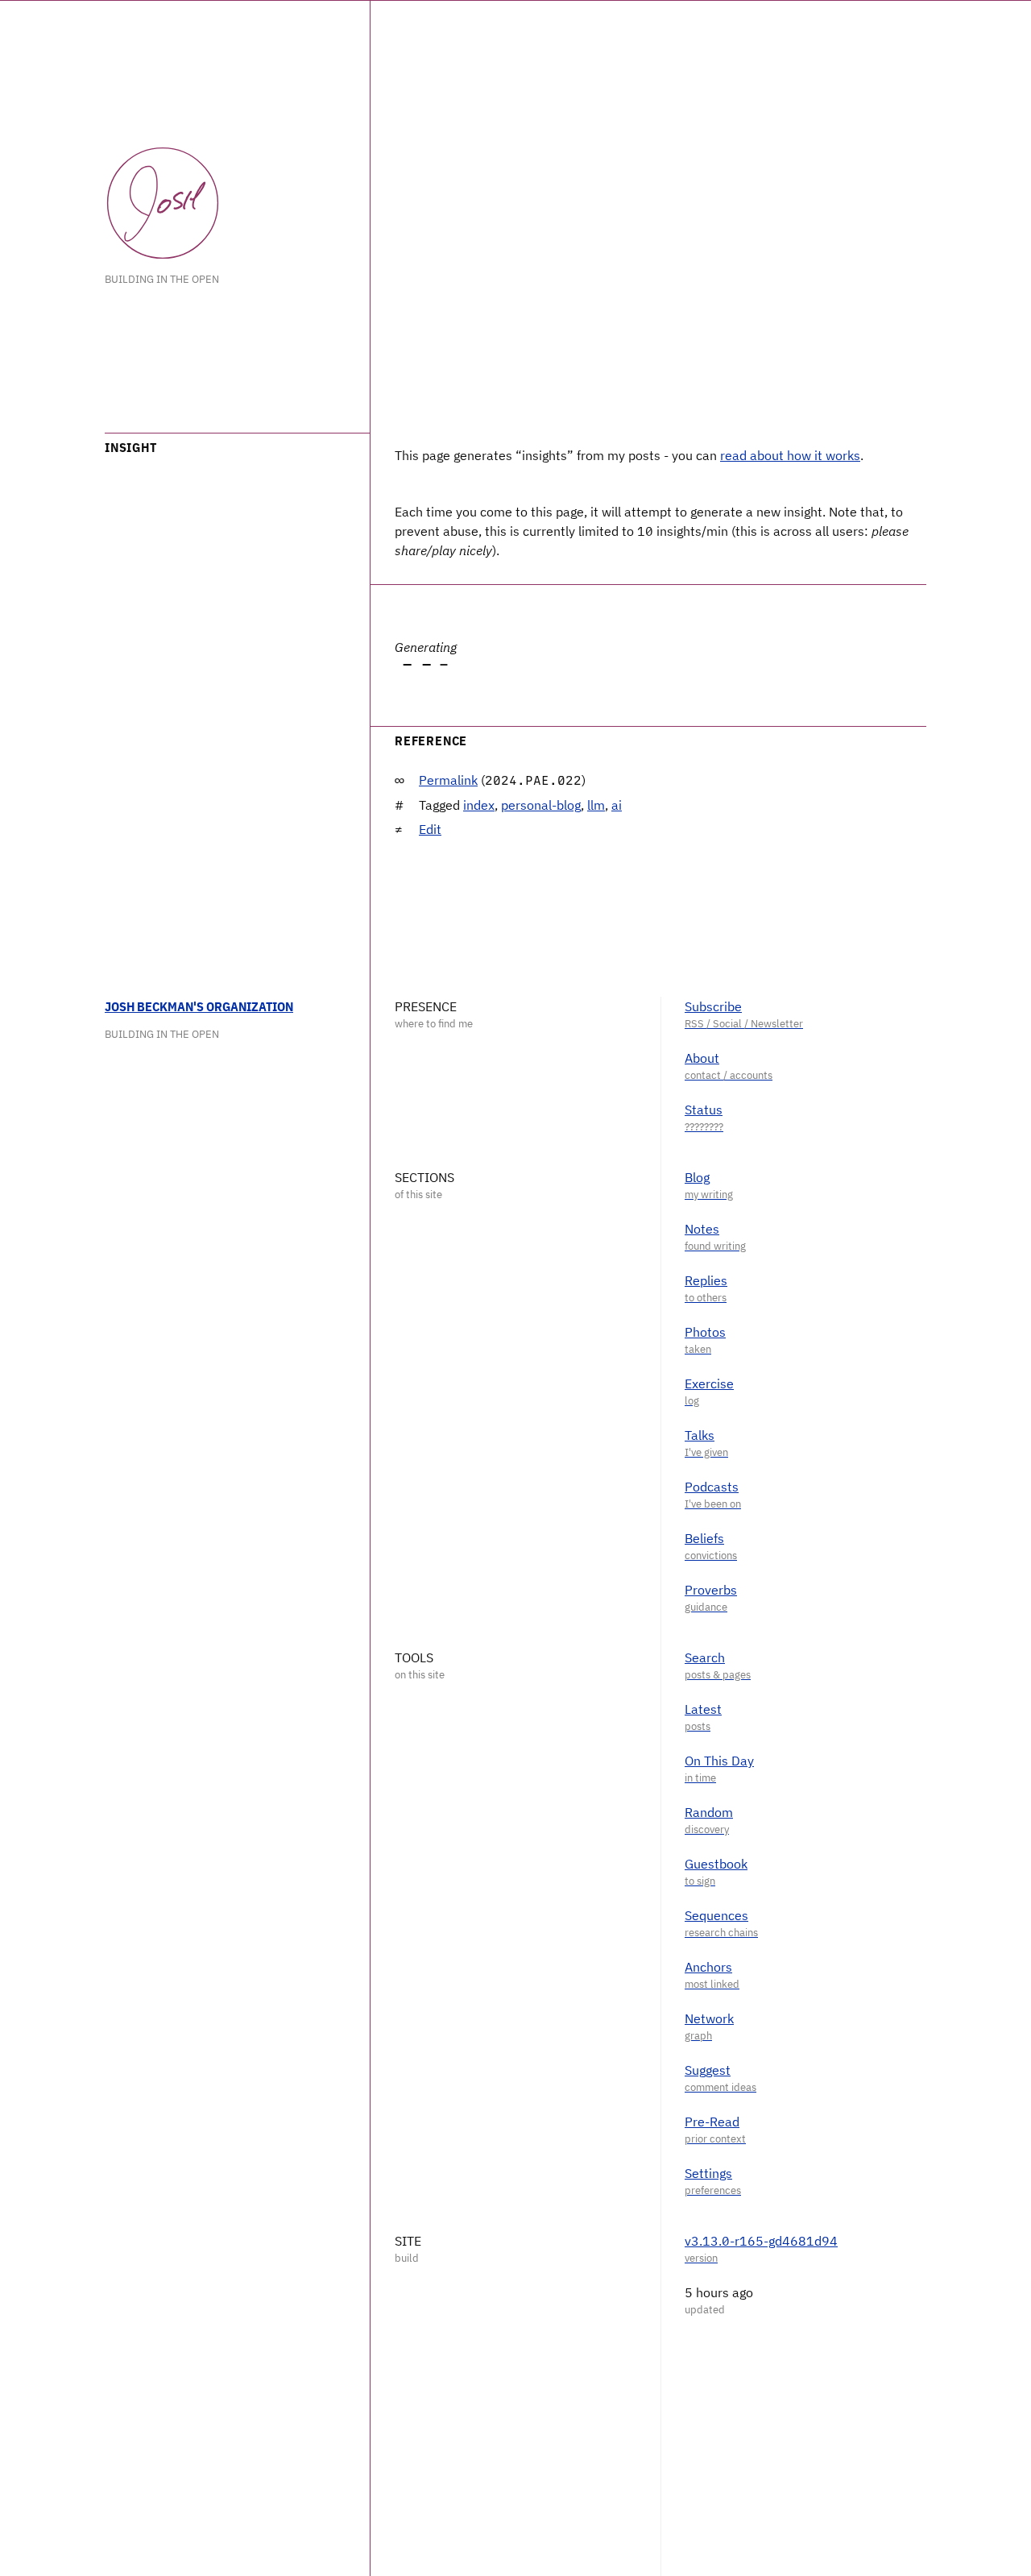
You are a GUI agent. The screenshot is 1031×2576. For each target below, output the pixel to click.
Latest (703, 1709)
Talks (700, 1435)
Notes (702, 1229)
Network (709, 2018)
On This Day (719, 1761)
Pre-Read (712, 2122)
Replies (706, 1280)
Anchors (708, 1967)
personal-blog (541, 805)
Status (704, 1110)
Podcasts (712, 1487)
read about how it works (790, 455)
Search (705, 1657)
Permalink (448, 780)
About (702, 1058)
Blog (697, 1177)
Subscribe (713, 1006)
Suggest (708, 2070)
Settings (708, 2173)
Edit (430, 829)
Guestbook (716, 1864)
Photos (705, 1332)
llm (596, 805)
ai (617, 805)
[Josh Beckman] (163, 203)
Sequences (716, 1915)
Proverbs (711, 1590)
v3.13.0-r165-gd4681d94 (761, 2241)
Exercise (709, 1383)
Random (709, 1812)
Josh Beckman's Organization (199, 1006)
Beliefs (704, 1538)
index (479, 805)
